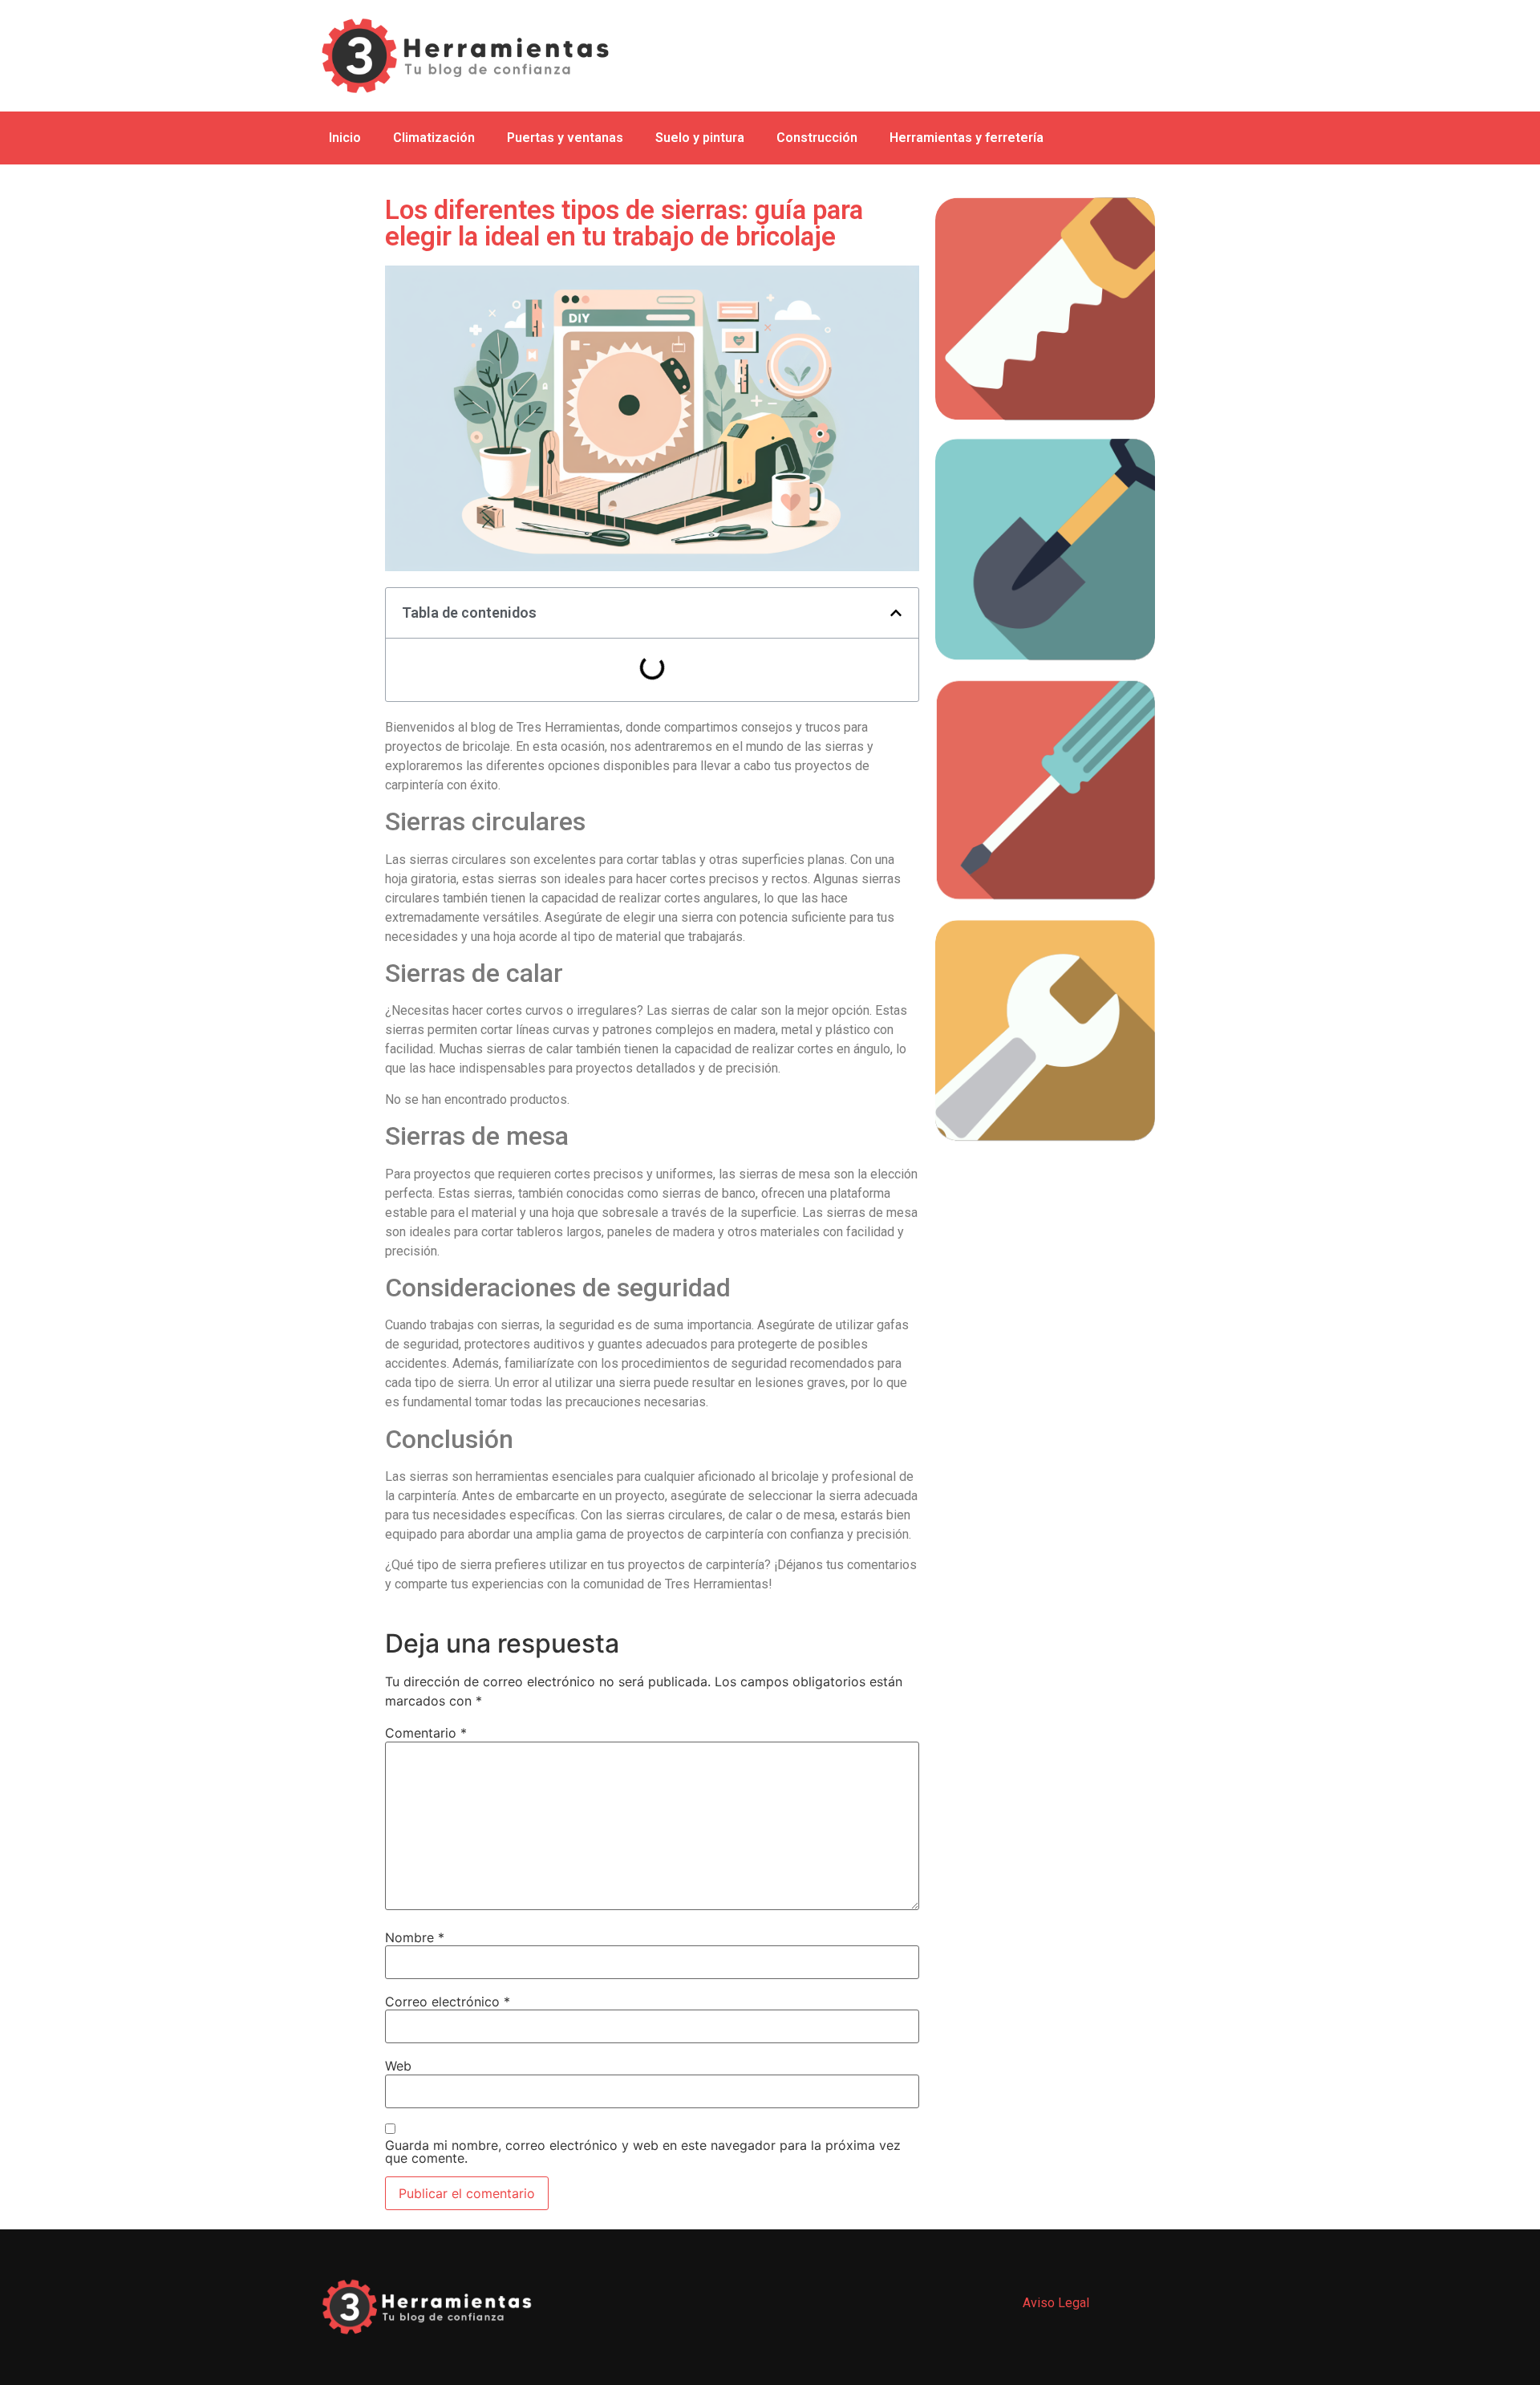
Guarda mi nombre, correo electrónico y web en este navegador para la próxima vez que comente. (643, 2152)
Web (398, 2066)
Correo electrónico (448, 2002)
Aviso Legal (1056, 2303)
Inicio (345, 138)
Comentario (426, 1733)
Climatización (434, 138)
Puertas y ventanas (565, 138)
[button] (896, 613)
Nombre (415, 1937)
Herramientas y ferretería (967, 138)
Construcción (817, 138)
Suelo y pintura (700, 138)
